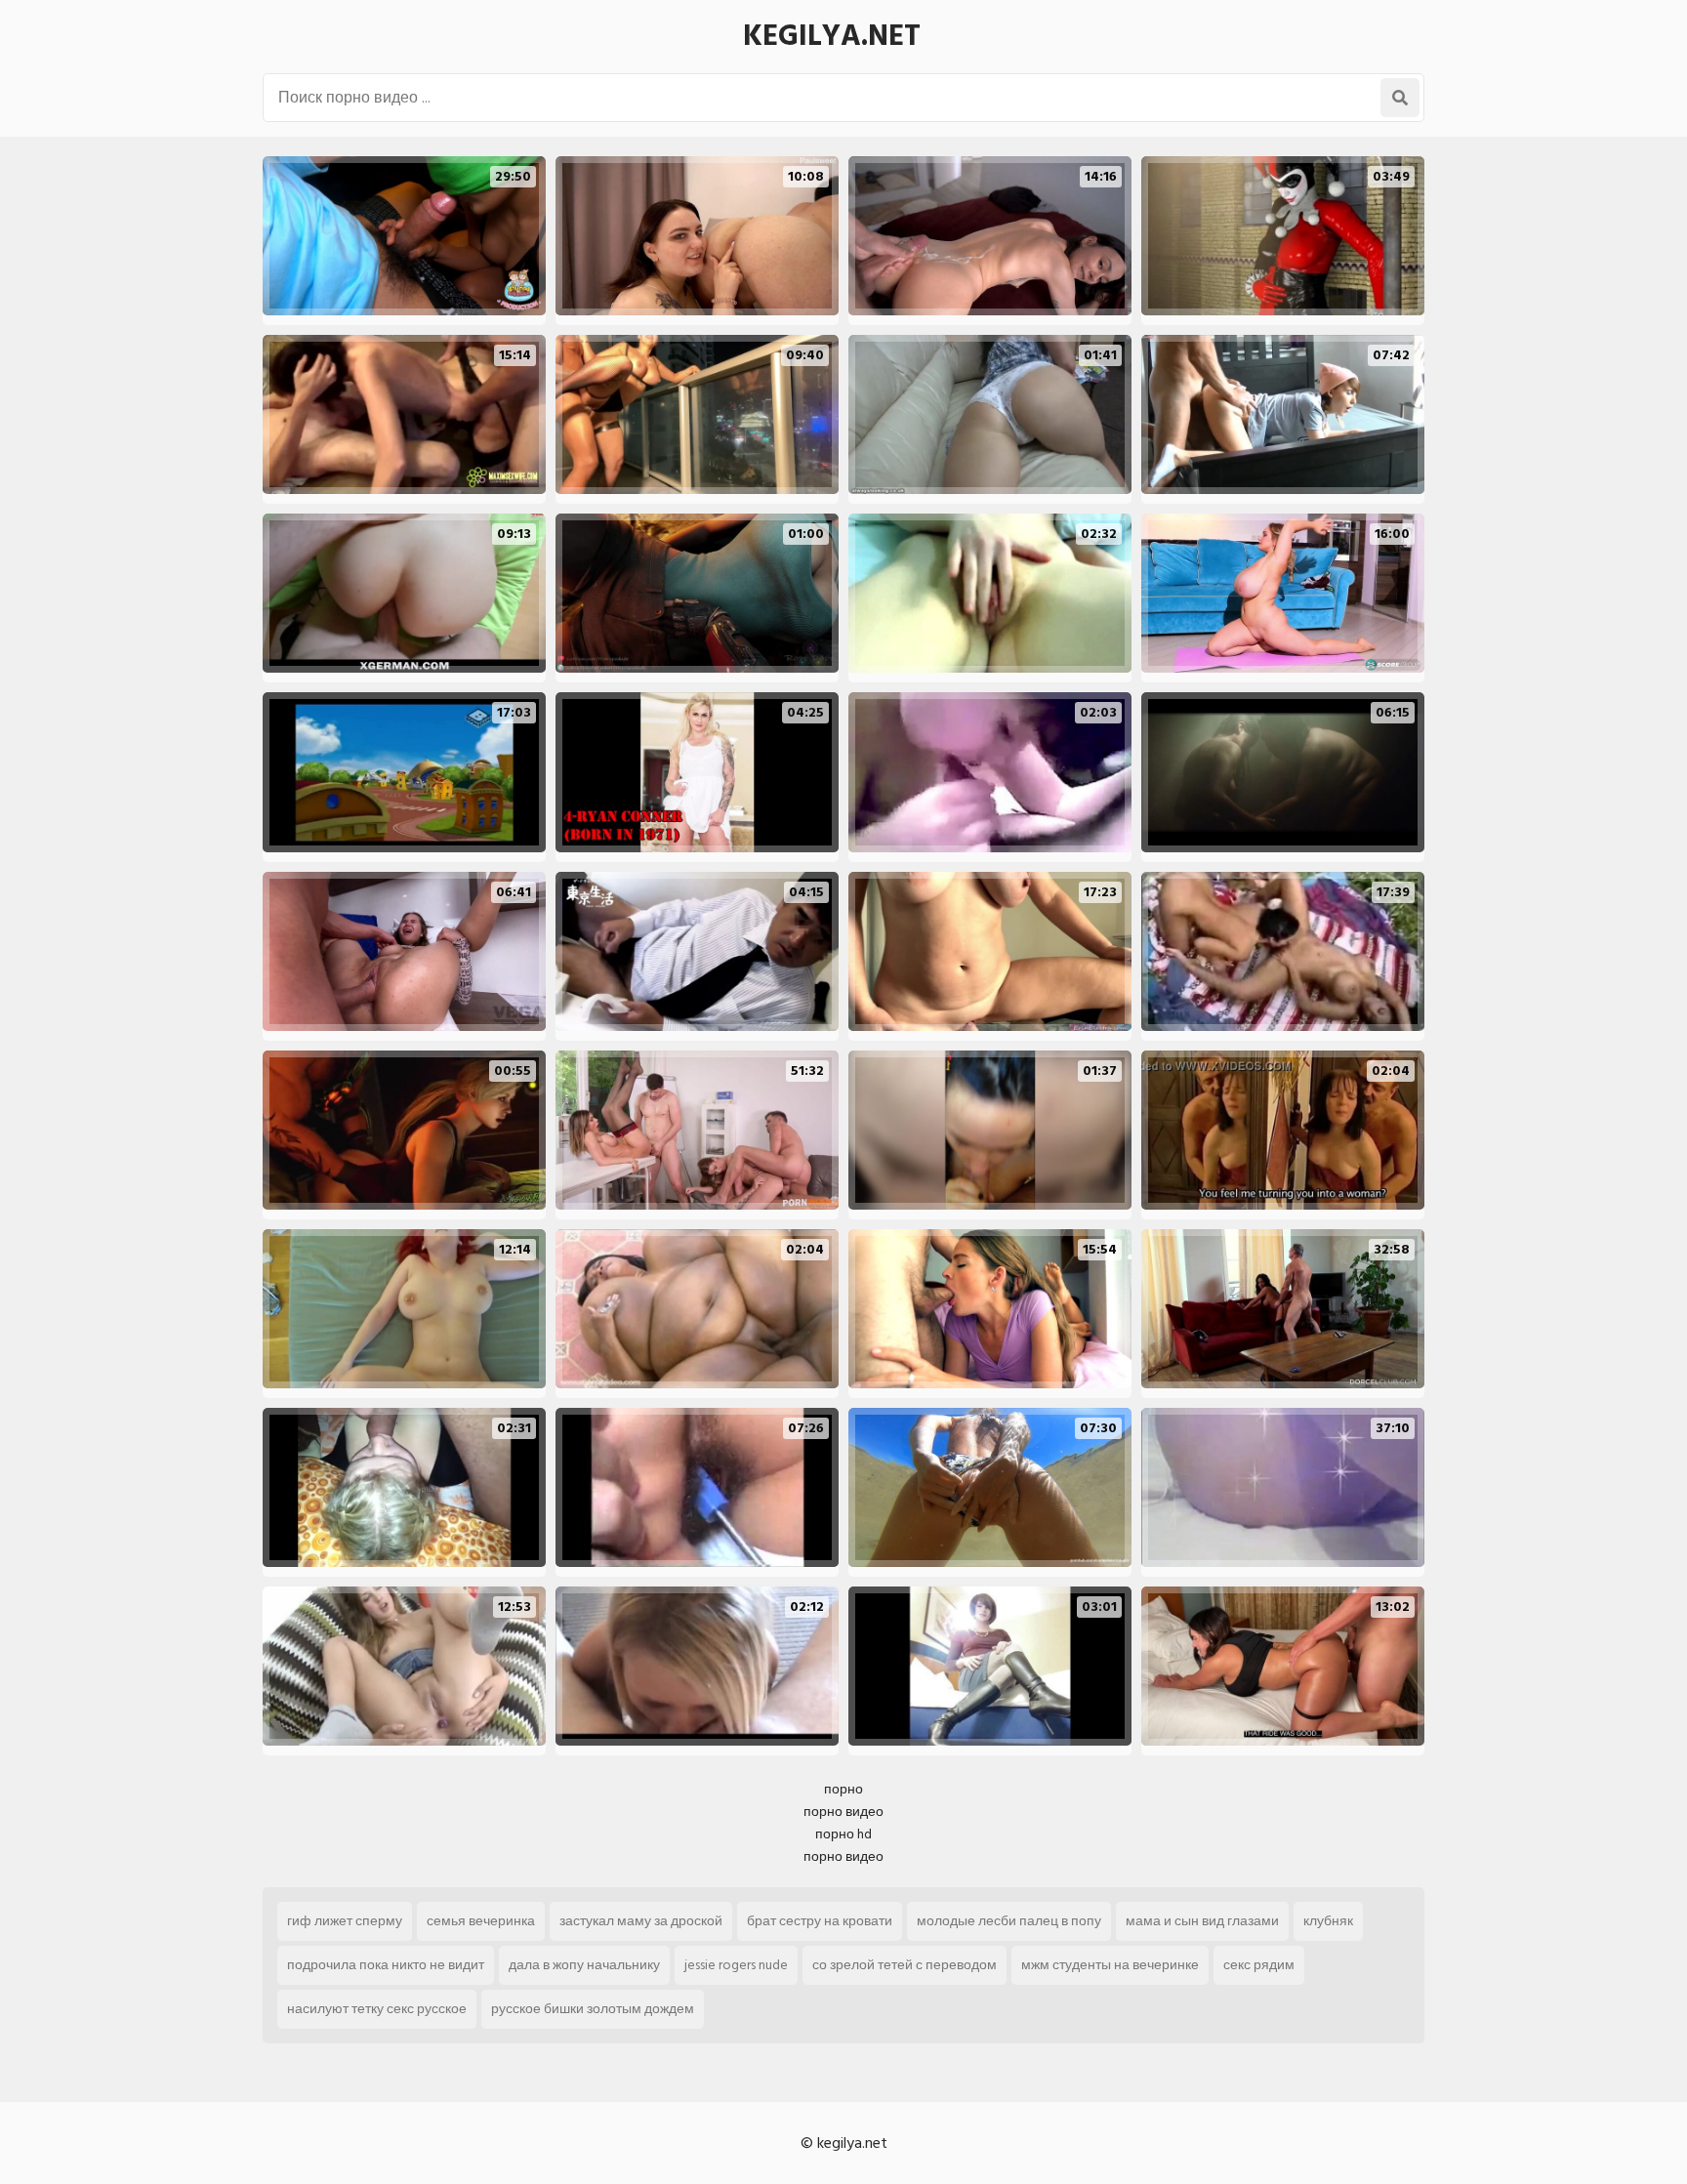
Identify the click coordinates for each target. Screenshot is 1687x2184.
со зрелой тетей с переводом (905, 1965)
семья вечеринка (481, 1921)
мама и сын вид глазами (1202, 1921)
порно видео (843, 1812)
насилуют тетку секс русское (377, 2009)
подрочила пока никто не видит (386, 1965)
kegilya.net (832, 36)
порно (843, 1789)
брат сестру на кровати (820, 1921)
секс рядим (1259, 1965)
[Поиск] (1400, 98)
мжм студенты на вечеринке (1110, 1965)
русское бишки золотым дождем (593, 2009)
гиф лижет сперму (345, 1921)
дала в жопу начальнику (584, 1965)
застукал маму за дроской (641, 1921)
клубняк (1328, 1921)
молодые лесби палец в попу (1009, 1921)
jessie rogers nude (736, 1965)
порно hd (843, 1834)
